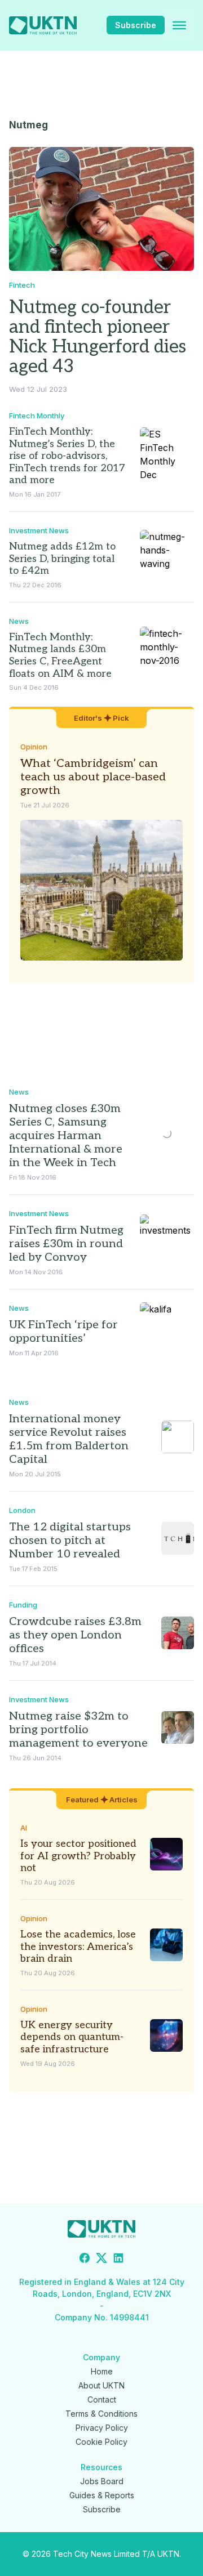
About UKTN (101, 2385)
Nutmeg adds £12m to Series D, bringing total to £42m (62, 559)
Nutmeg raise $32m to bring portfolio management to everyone (78, 1730)
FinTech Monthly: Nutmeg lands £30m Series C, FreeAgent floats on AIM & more (60, 655)
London (22, 1510)
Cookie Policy (101, 2442)
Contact (102, 2399)
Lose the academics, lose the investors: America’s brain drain (78, 1946)
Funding (23, 1605)
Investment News (39, 530)
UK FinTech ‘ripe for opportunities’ (63, 1332)
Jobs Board (102, 2481)
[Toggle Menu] (179, 25)
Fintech (22, 285)
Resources (101, 2467)
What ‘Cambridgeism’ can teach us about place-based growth (93, 777)
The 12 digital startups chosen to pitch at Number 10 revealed (70, 1541)
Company (101, 2357)
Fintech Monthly (37, 416)
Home (102, 2371)
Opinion (34, 747)
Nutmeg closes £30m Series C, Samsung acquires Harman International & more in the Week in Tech (66, 1136)
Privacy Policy (102, 2428)
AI (24, 1828)
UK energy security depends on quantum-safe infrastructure (72, 2037)
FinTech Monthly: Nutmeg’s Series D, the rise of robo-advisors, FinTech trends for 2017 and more (67, 456)
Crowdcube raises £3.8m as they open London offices (75, 1635)
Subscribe (136, 25)
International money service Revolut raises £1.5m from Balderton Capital (69, 1439)
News (19, 621)
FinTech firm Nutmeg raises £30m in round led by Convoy (66, 1244)
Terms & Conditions (101, 2414)
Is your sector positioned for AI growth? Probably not (78, 1856)
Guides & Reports (102, 2495)
